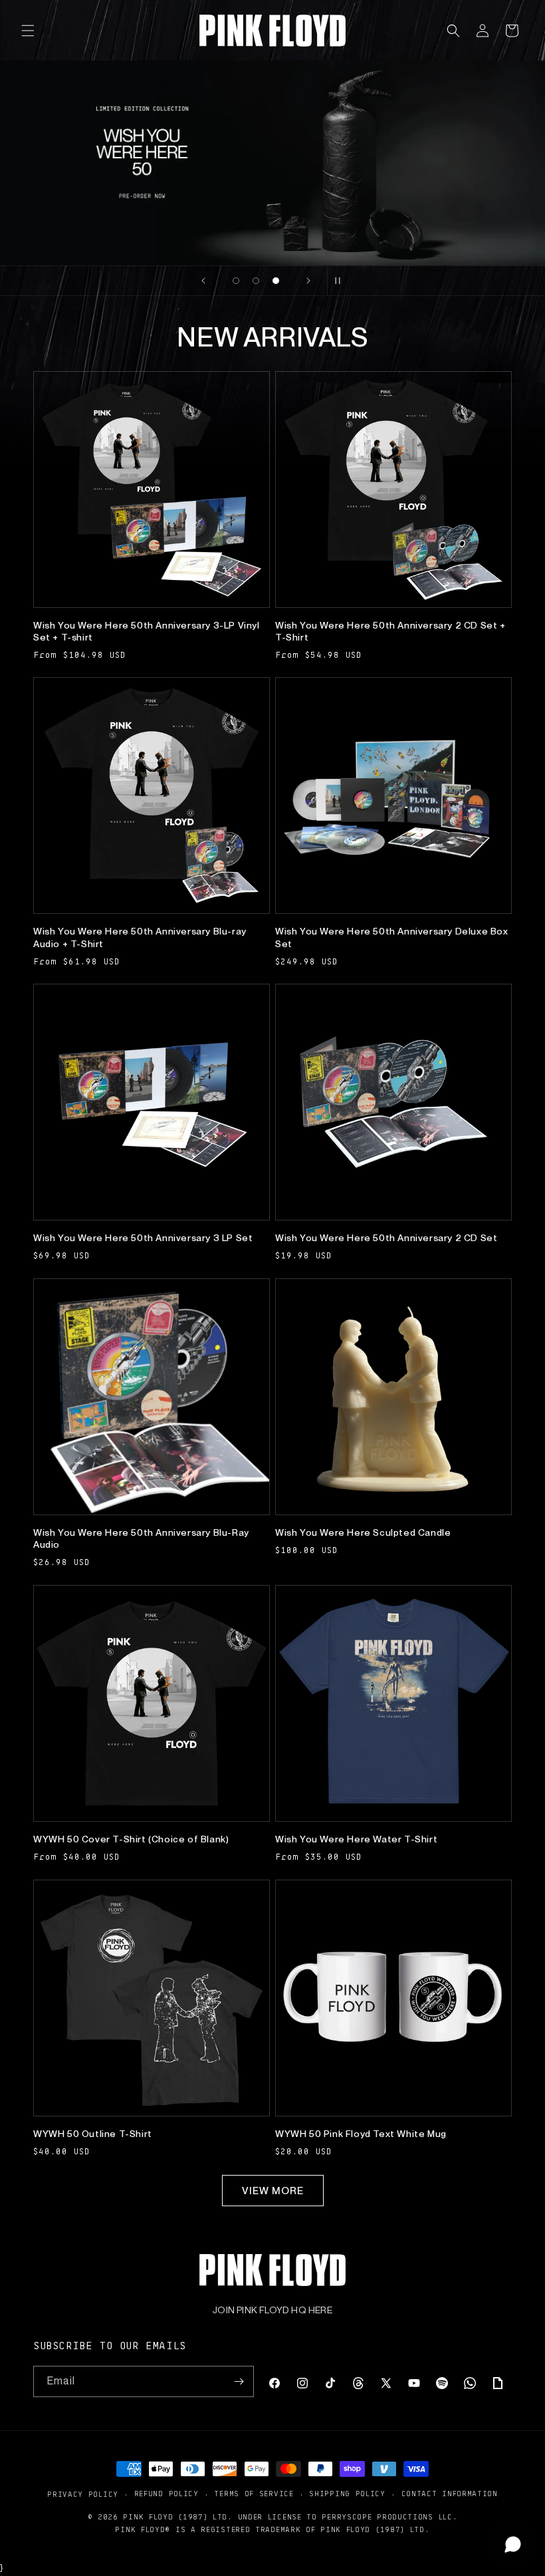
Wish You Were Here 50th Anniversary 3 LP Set (143, 1238)
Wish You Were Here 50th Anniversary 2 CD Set (386, 1238)
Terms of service (254, 2493)
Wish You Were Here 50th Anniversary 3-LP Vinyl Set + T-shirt (147, 631)
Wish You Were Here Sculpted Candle (363, 1532)
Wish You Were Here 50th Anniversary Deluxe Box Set (392, 937)
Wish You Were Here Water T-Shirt (356, 1839)
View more (273, 2191)
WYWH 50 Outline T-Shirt (93, 2134)
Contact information (450, 2493)
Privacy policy (83, 2494)
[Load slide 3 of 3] (276, 281)
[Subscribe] (239, 2381)
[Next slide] (308, 281)
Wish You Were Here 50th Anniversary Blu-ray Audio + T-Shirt (140, 937)
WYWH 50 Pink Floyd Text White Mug (361, 2134)
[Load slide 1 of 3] (236, 281)
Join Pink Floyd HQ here (272, 2310)
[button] (28, 31)
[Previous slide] (203, 281)
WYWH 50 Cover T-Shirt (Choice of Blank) (131, 1839)
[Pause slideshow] (342, 281)
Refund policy (166, 2493)
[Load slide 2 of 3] (256, 281)
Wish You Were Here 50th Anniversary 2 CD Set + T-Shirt (390, 631)
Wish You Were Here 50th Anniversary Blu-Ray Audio (141, 1538)
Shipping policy (347, 2493)
